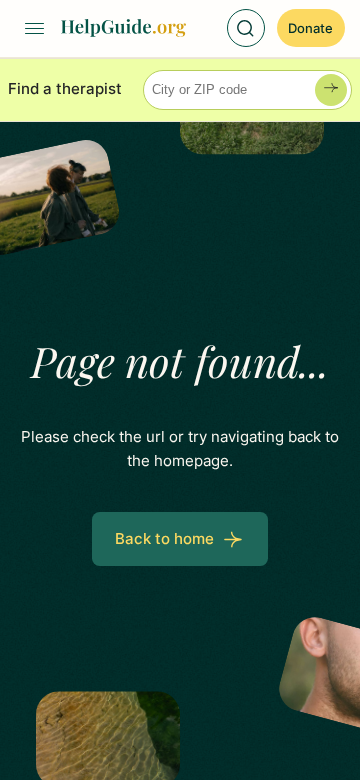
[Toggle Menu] (34, 28)
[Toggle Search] (246, 28)
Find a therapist (65, 89)
